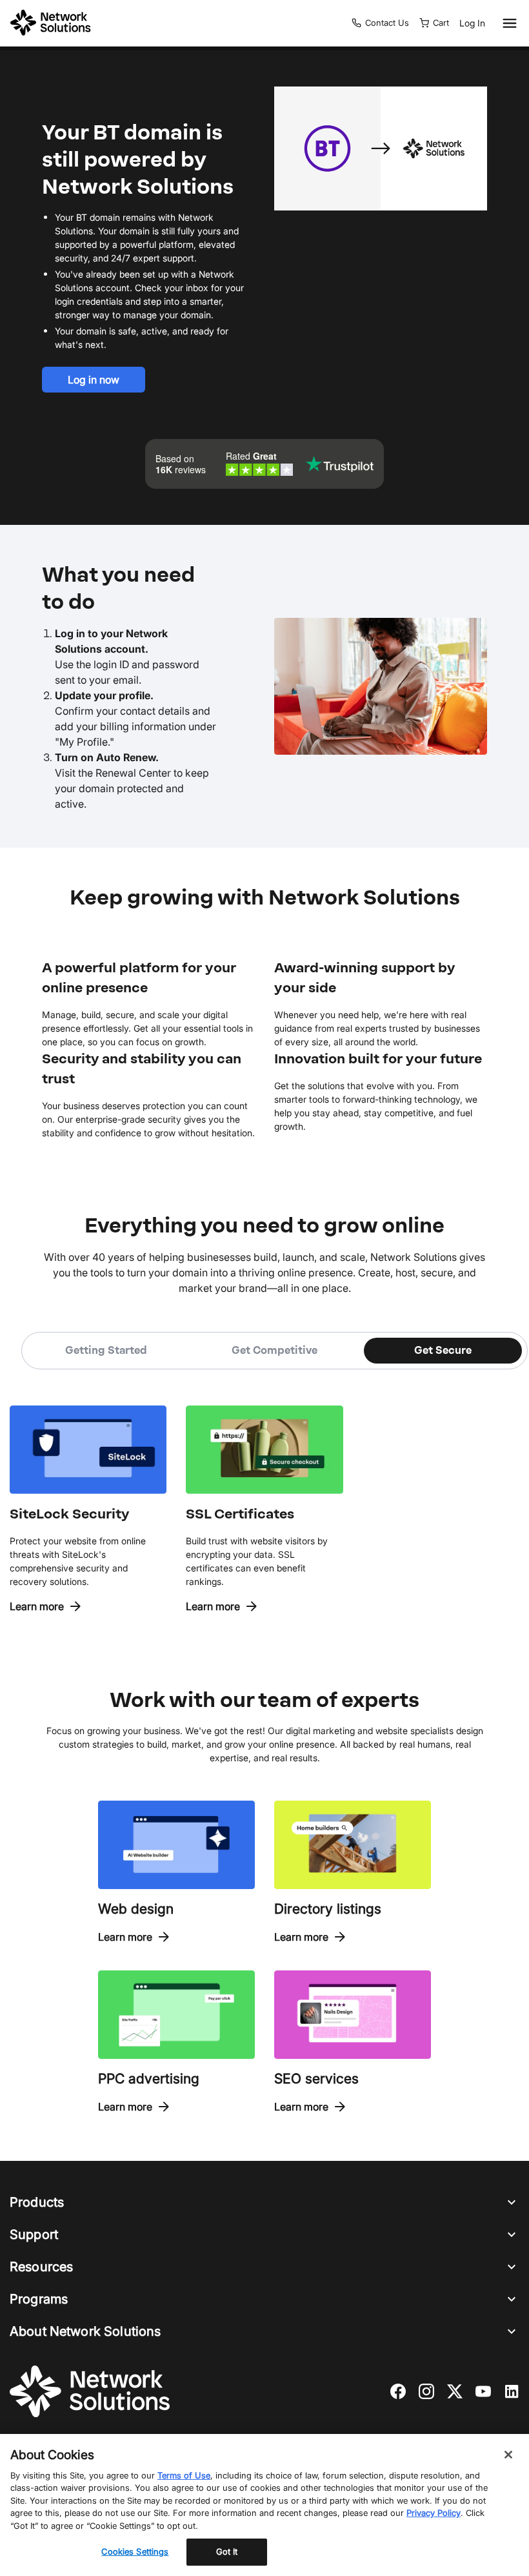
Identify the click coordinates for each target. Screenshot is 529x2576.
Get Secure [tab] (443, 1350)
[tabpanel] (264, 1492)
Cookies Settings (135, 2551)
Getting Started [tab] (106, 1350)
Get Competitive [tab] (274, 1350)
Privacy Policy (434, 2513)
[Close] (508, 2455)
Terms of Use (184, 2475)
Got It (227, 2551)
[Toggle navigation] (507, 23)
